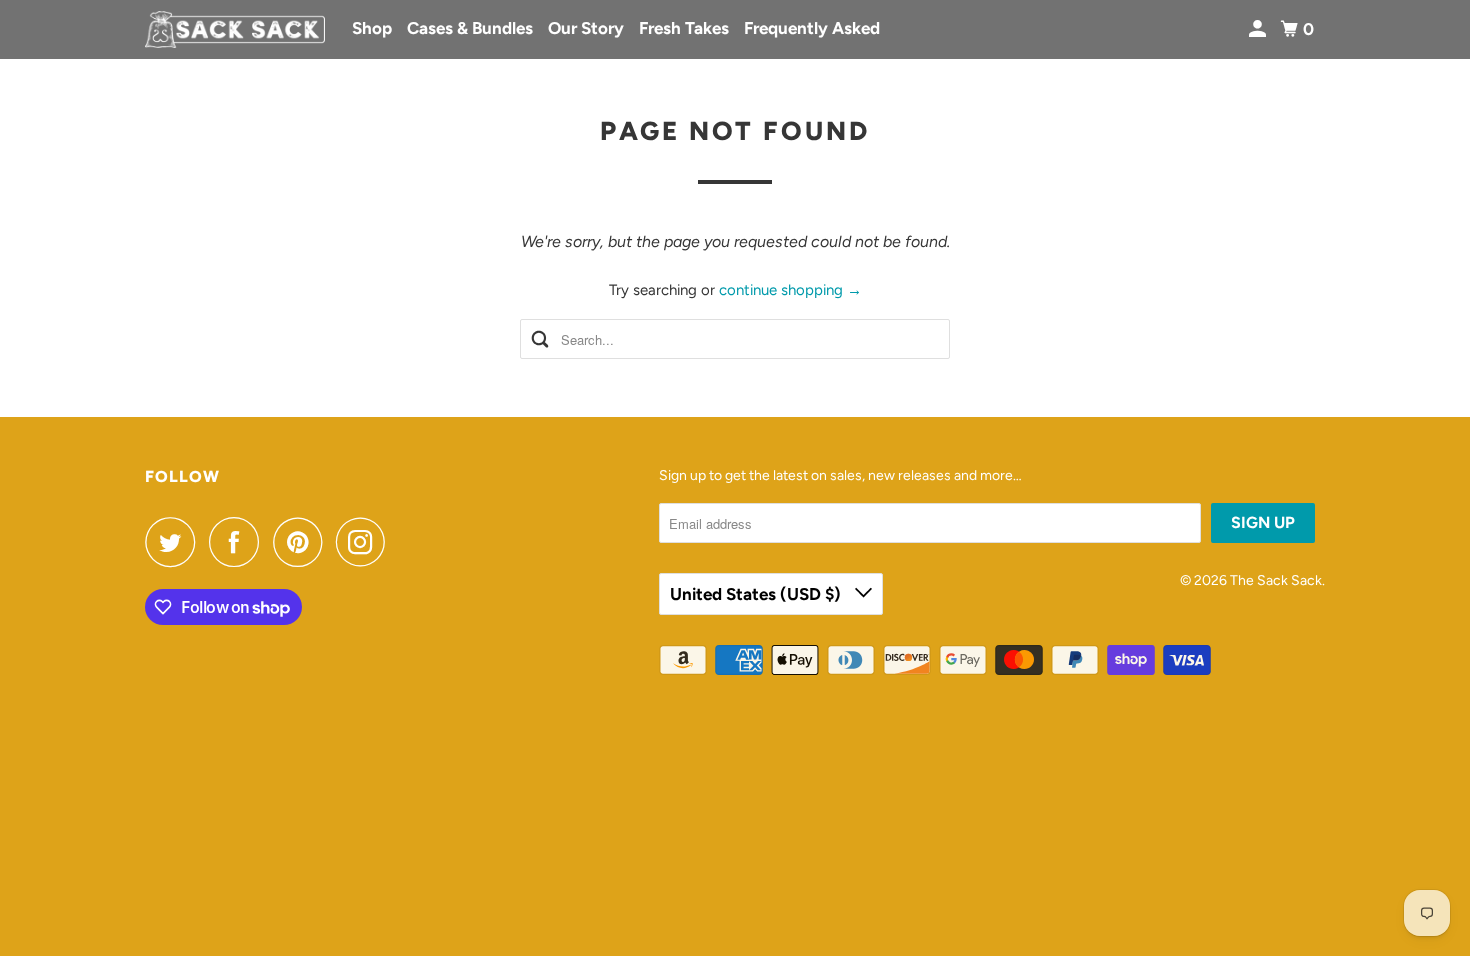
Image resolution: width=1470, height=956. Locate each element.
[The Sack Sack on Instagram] (366, 542)
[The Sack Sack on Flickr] (405, 542)
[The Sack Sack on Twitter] (175, 542)
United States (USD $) (757, 594)
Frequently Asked (812, 28)
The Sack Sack (1276, 580)
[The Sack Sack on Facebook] (239, 542)
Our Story (586, 28)
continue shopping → (790, 290)
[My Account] (1259, 29)
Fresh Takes (684, 28)
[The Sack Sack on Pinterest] (302, 542)
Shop (372, 28)
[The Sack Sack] (235, 30)
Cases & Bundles (470, 28)
